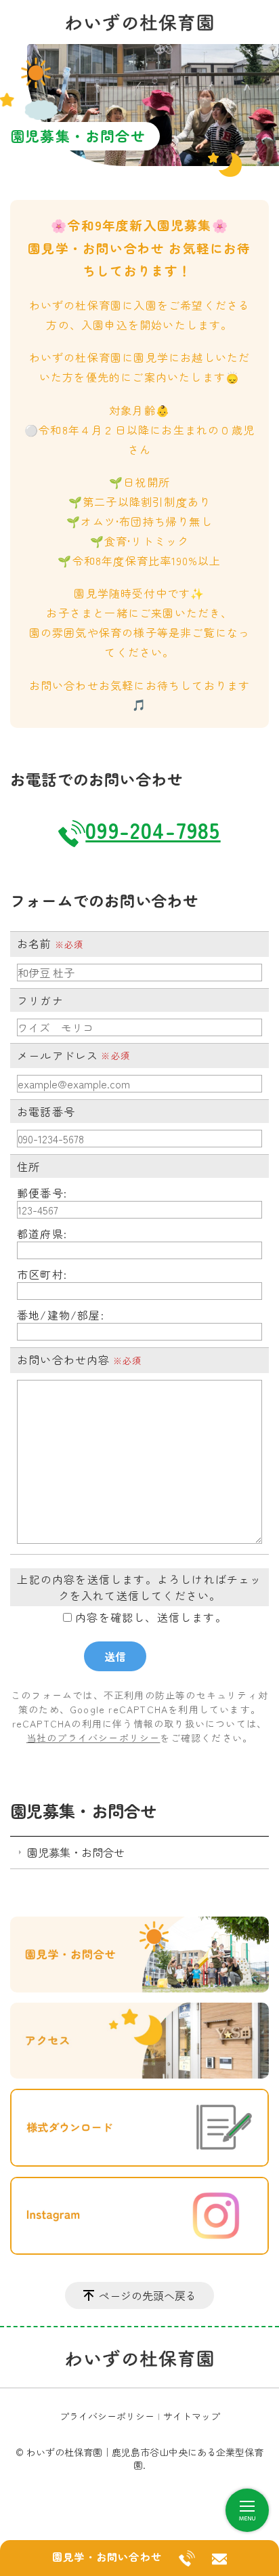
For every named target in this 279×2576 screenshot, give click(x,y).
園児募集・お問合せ (83, 1811)
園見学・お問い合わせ (107, 2556)
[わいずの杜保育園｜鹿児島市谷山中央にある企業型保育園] (139, 20)
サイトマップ (192, 2416)
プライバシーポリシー (107, 2416)
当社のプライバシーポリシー (93, 1738)
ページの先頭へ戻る (148, 2295)
